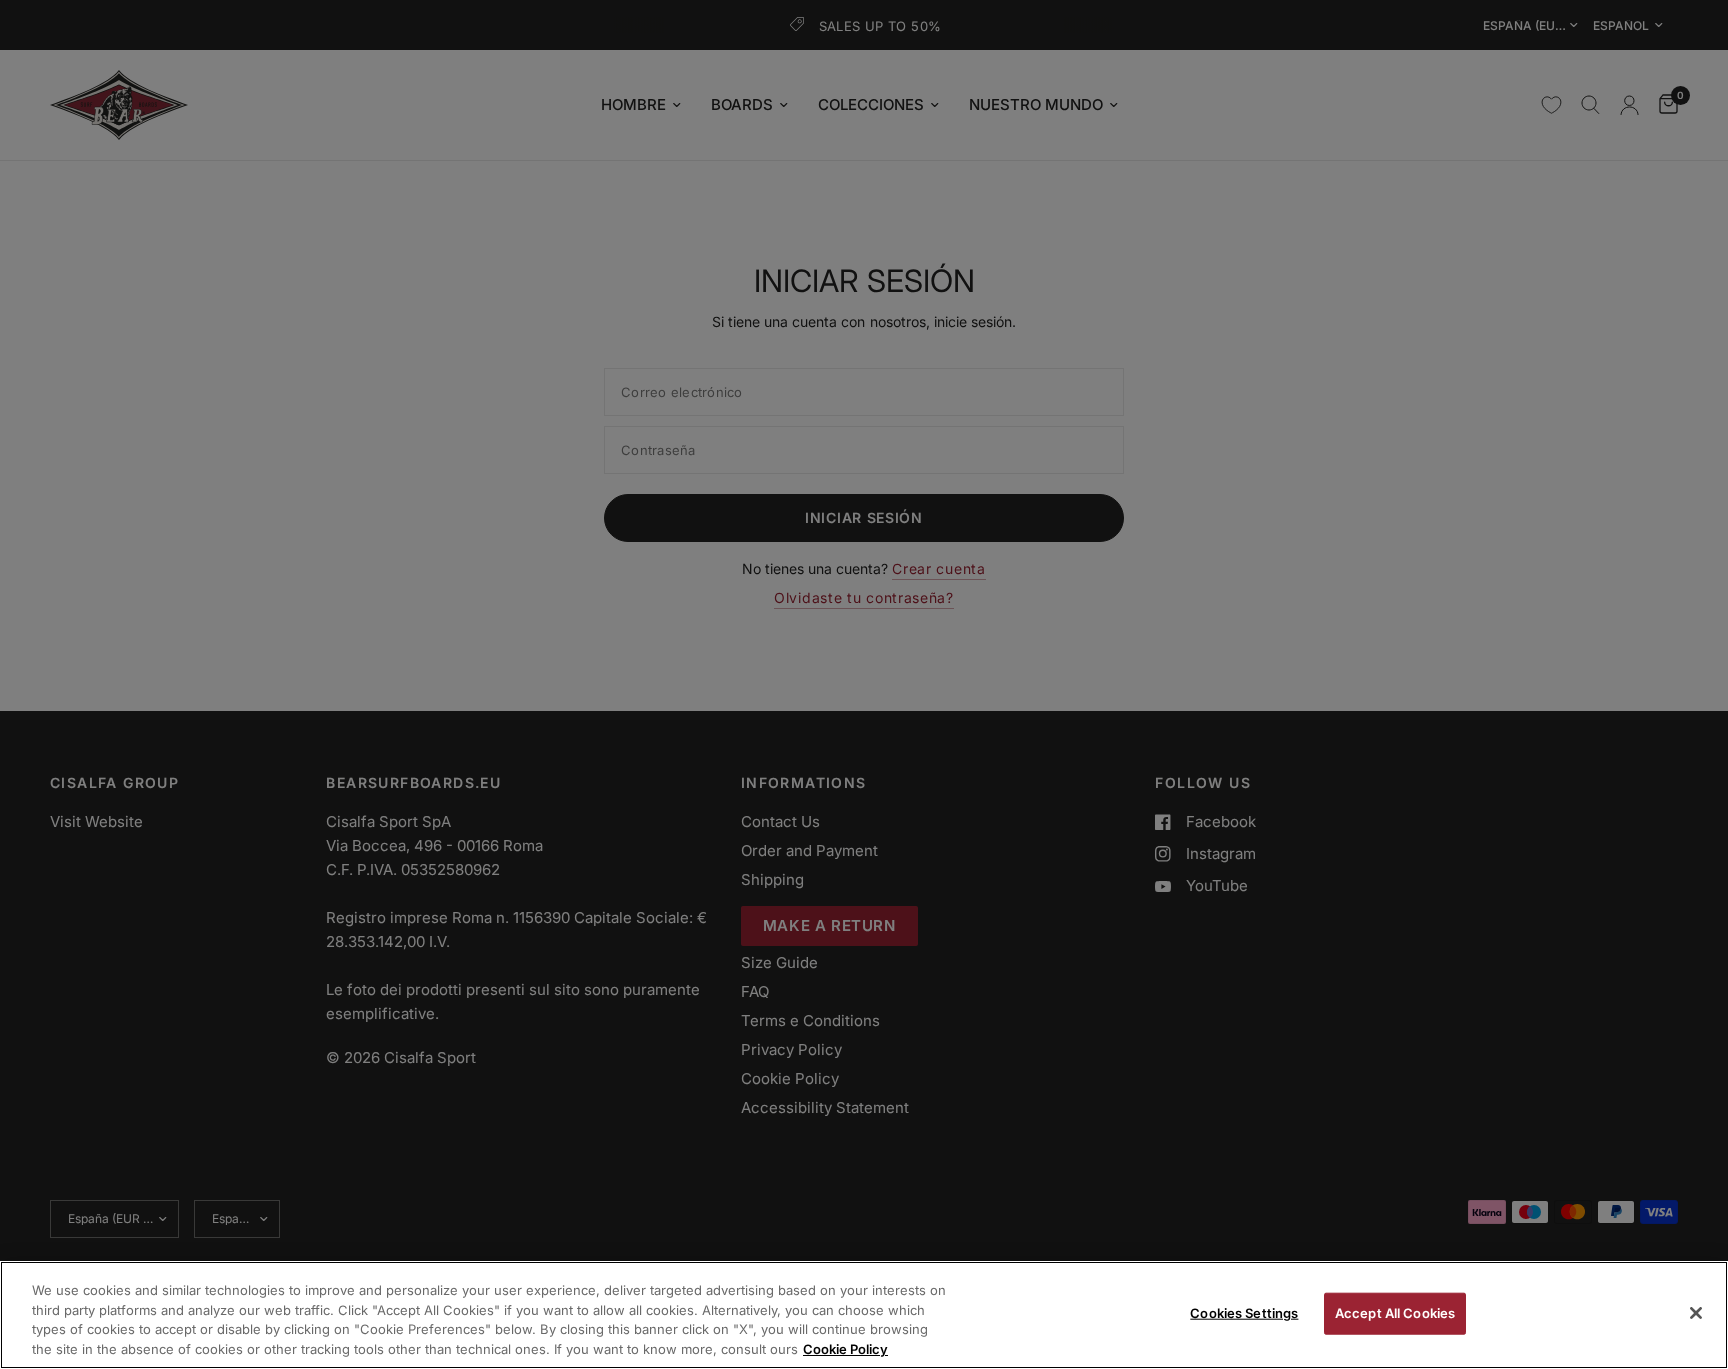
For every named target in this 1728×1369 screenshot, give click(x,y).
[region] (864, 1315)
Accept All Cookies (1395, 1313)
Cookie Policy (845, 1348)
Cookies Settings (1244, 1313)
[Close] (1696, 1313)
